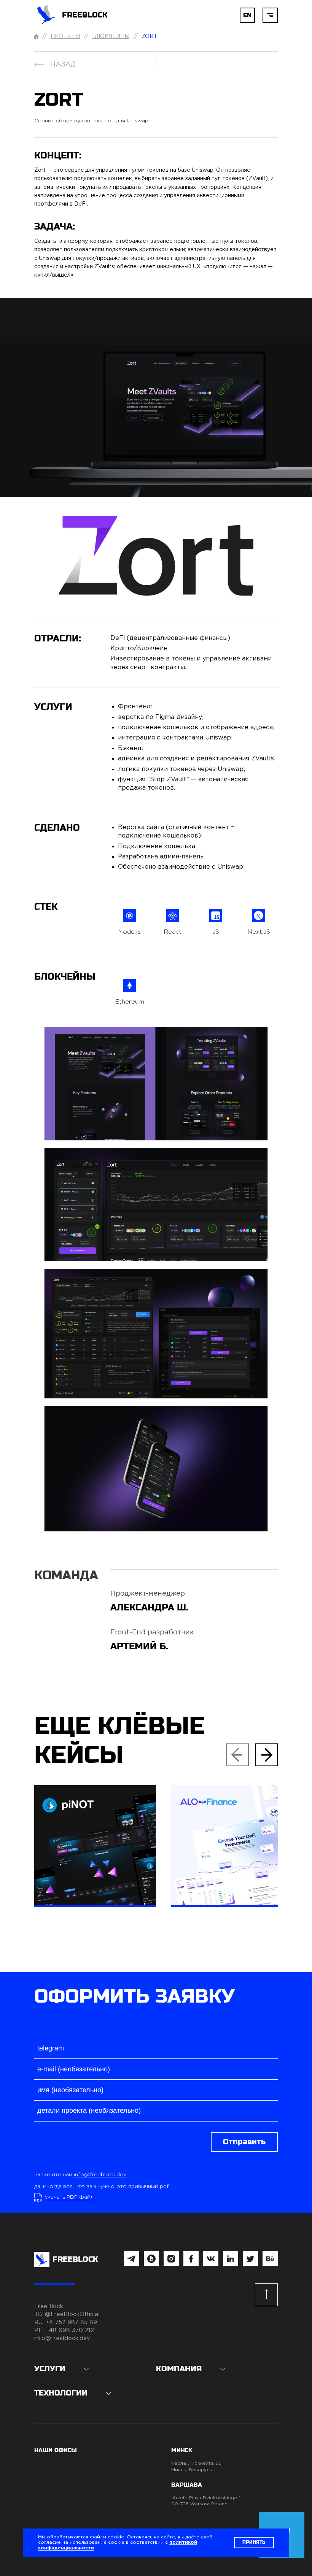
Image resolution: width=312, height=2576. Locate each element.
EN (247, 15)
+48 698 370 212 (70, 2330)
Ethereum (130, 1002)
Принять (254, 2542)
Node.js (129, 932)
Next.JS (259, 932)
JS (216, 932)
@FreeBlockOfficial (72, 2314)
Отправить (244, 2142)
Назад (63, 65)
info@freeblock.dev (100, 2175)
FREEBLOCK (85, 15)
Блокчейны (111, 36)
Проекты (65, 36)
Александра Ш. (149, 1608)
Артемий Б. (139, 1646)
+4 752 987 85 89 (71, 2322)
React (173, 932)
